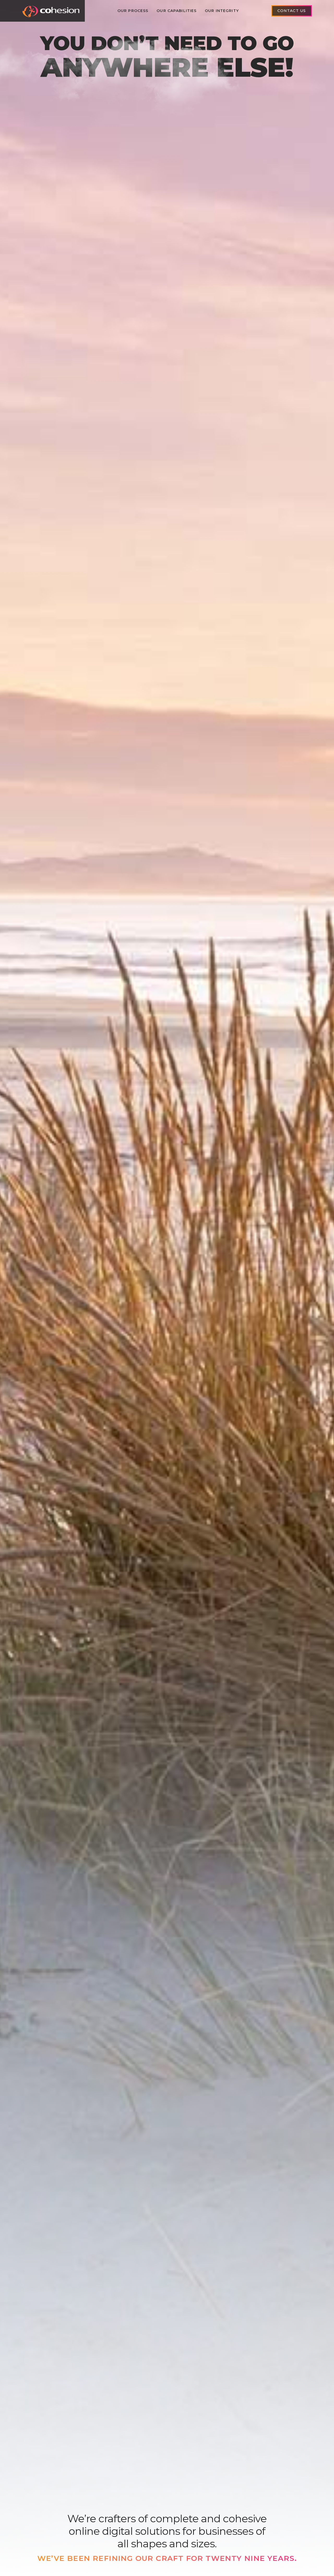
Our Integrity (222, 11)
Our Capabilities (177, 11)
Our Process (133, 11)
